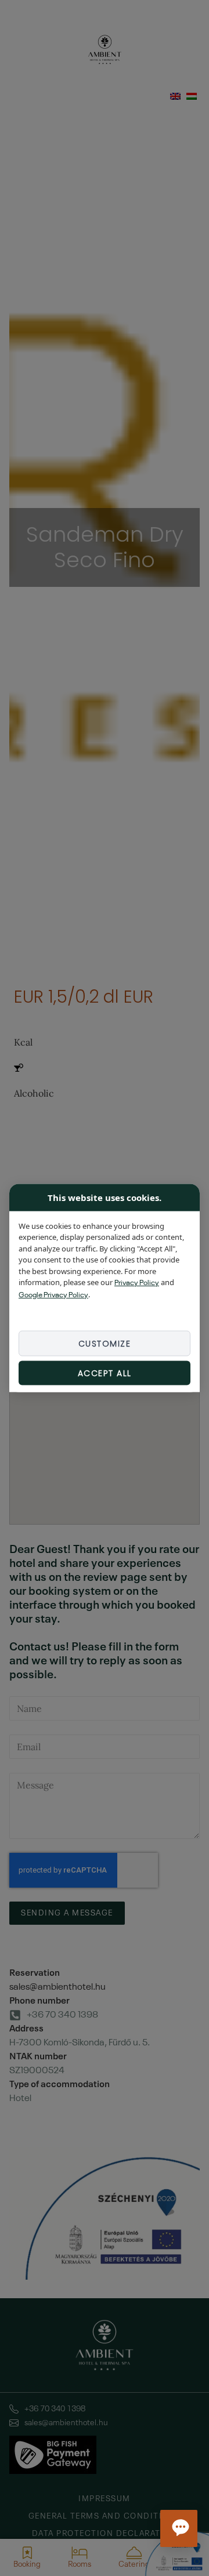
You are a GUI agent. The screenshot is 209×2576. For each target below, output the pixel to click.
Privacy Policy (137, 1283)
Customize (105, 1344)
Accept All (105, 1373)
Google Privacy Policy (53, 1295)
